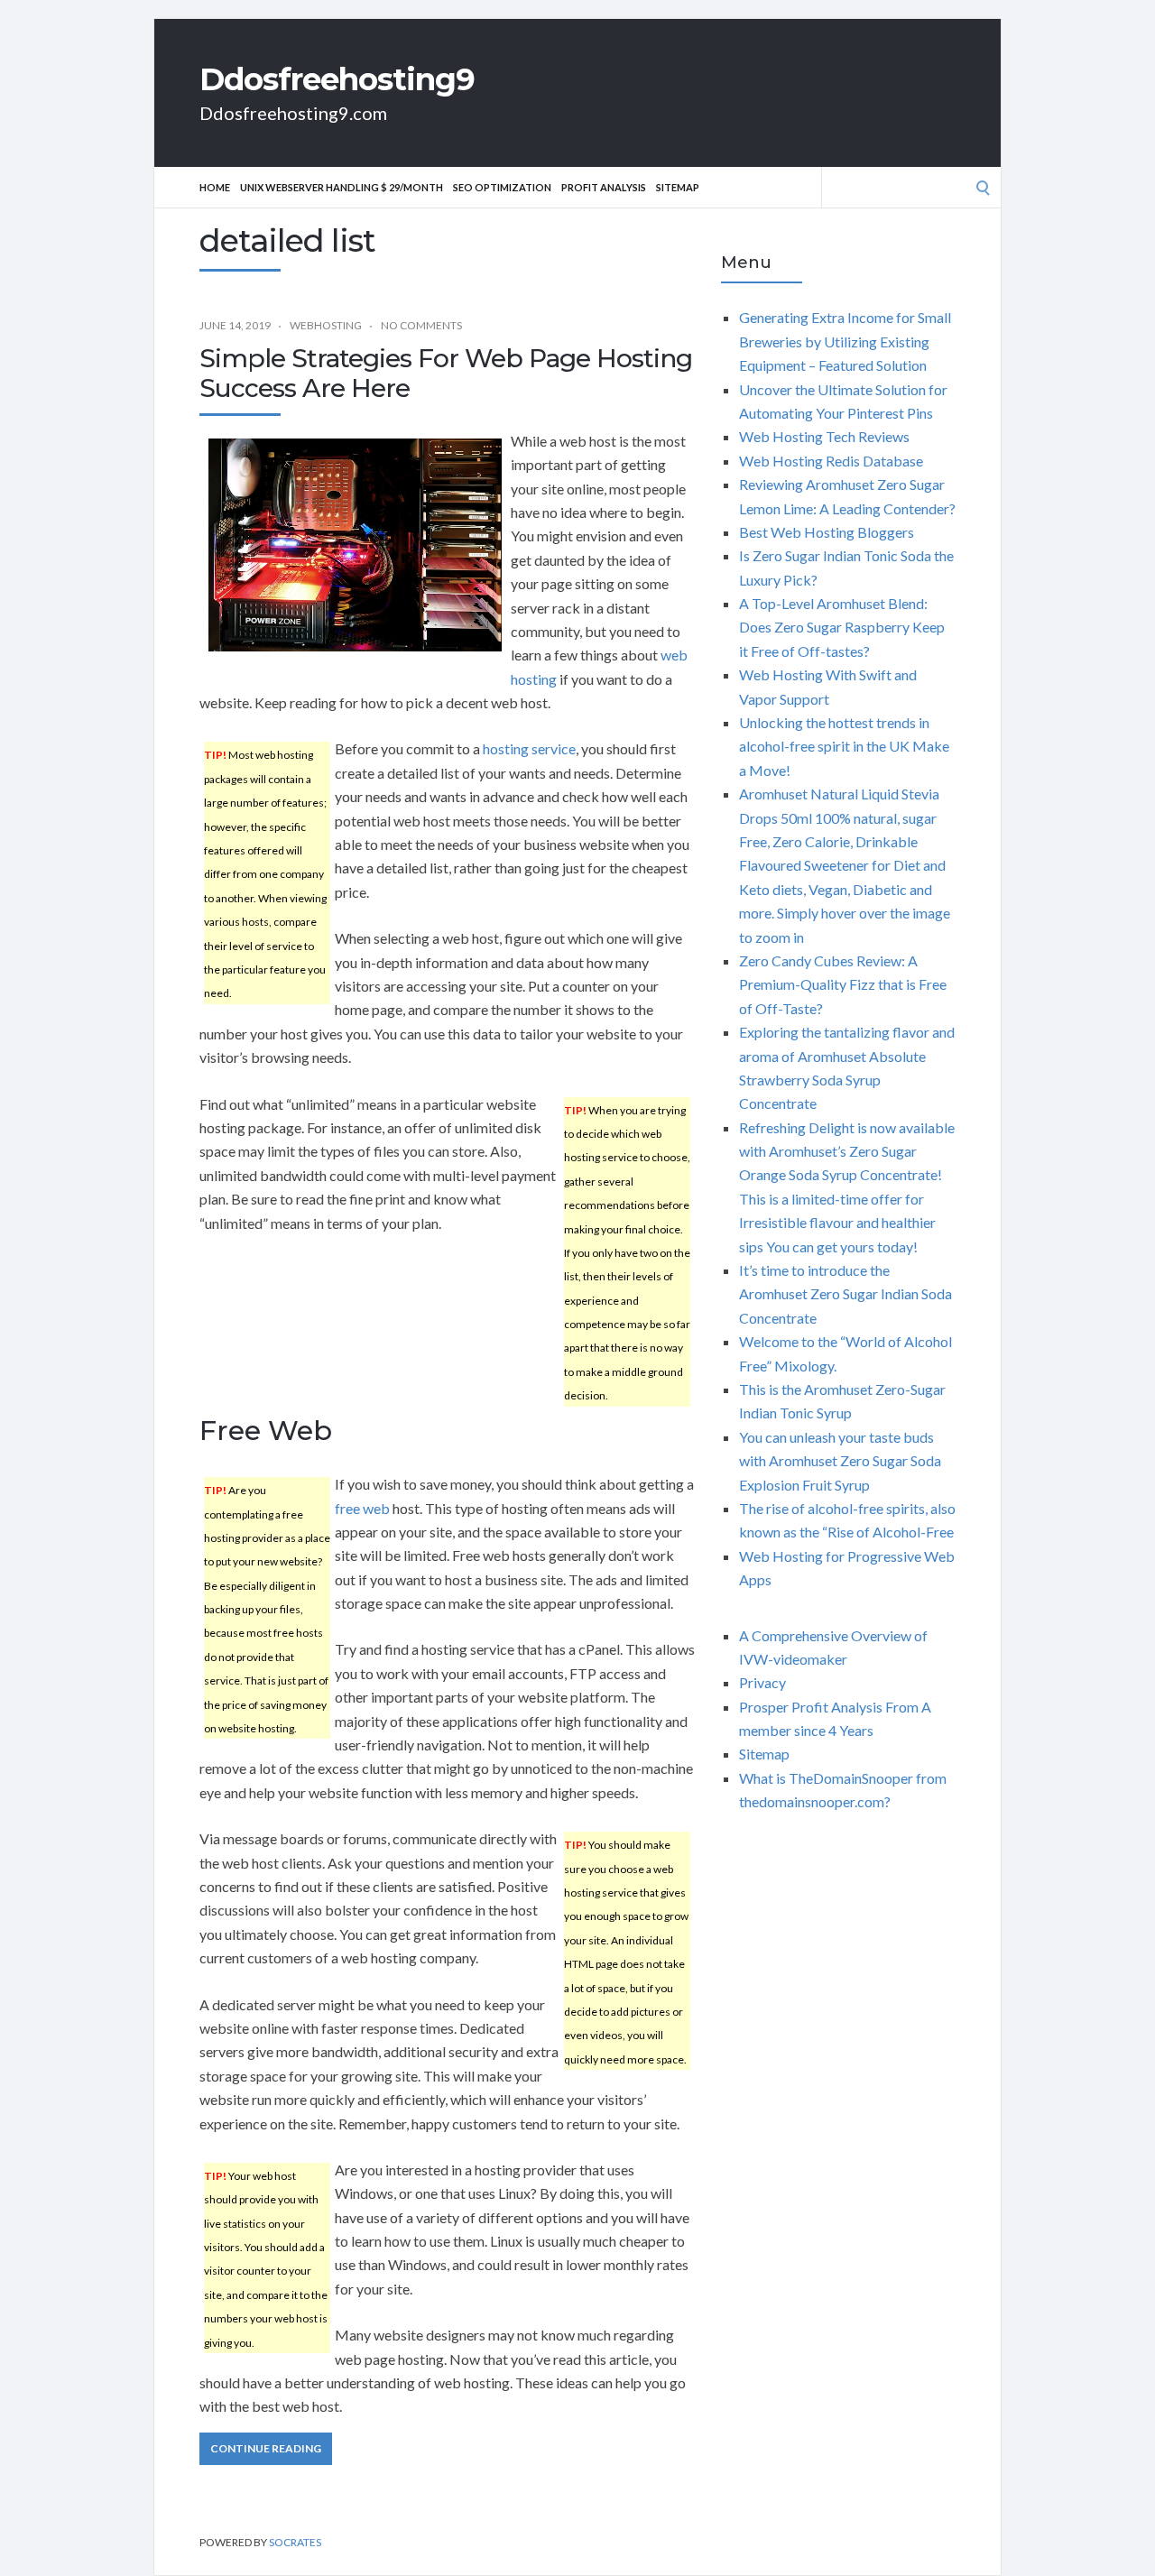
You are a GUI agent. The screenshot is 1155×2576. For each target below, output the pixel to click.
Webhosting (326, 325)
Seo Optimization (502, 187)
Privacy (762, 1682)
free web (362, 1508)
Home (215, 187)
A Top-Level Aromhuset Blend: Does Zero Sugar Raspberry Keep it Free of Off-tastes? (842, 627)
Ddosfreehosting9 (337, 79)
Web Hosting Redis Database (831, 461)
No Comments (421, 325)
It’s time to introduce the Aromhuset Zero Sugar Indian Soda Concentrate (845, 1294)
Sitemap (678, 187)
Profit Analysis (604, 187)
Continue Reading (266, 2448)
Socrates (295, 2542)
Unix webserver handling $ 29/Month (342, 187)
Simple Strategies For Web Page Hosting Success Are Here (446, 374)
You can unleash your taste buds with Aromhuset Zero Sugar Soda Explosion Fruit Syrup (840, 1461)
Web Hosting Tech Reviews (824, 436)
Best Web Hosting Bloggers (827, 532)
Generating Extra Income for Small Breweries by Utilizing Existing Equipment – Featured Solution (845, 341)
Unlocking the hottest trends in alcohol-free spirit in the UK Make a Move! (844, 746)
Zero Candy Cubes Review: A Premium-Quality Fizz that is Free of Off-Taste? (843, 984)
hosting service (529, 748)
